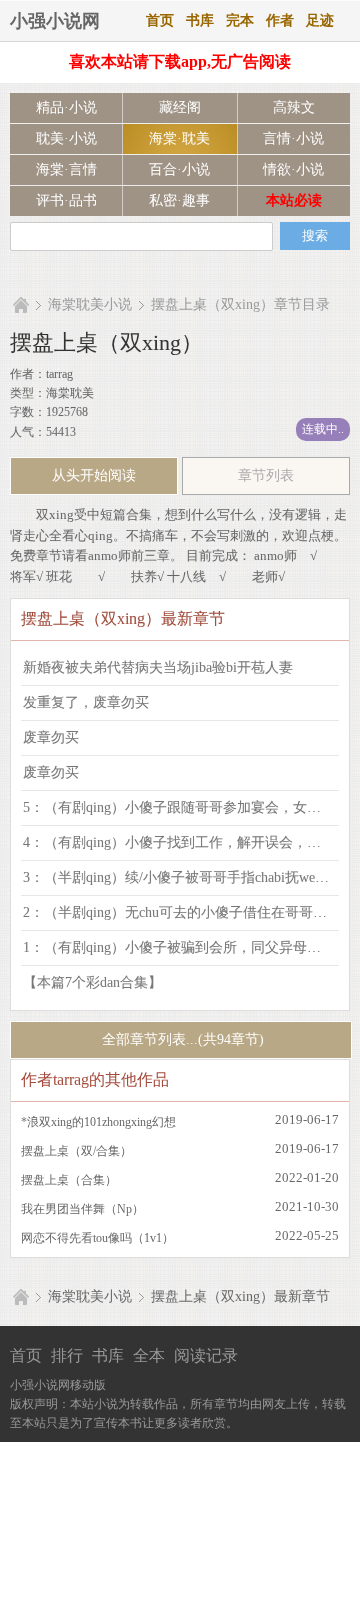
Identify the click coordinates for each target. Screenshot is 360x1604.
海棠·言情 (66, 169)
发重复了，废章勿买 (86, 702)
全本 (149, 1355)
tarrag (59, 374)
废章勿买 (51, 737)
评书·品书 (66, 200)
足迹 (320, 20)
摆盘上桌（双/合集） (76, 1151)
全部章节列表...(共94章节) (181, 1039)
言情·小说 (293, 138)
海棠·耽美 (179, 138)
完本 (240, 20)
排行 (67, 1355)
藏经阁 (180, 107)
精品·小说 (66, 107)
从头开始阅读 (94, 475)
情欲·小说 (293, 169)
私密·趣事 (179, 200)
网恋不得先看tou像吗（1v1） (97, 1238)
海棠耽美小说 (90, 304)
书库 (200, 20)
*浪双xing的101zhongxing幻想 (98, 1122)
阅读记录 (206, 1355)
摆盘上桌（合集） (69, 1180)
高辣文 (294, 107)
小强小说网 (55, 21)
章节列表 (266, 475)
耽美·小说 (66, 138)
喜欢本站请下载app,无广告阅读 (180, 61)
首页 (160, 20)
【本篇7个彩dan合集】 (92, 982)
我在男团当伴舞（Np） (82, 1209)
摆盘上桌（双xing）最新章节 (240, 1296)
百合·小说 (179, 169)
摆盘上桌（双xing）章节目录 (240, 304)
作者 (280, 20)
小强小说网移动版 (58, 1385)
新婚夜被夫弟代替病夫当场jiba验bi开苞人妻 (158, 667)
